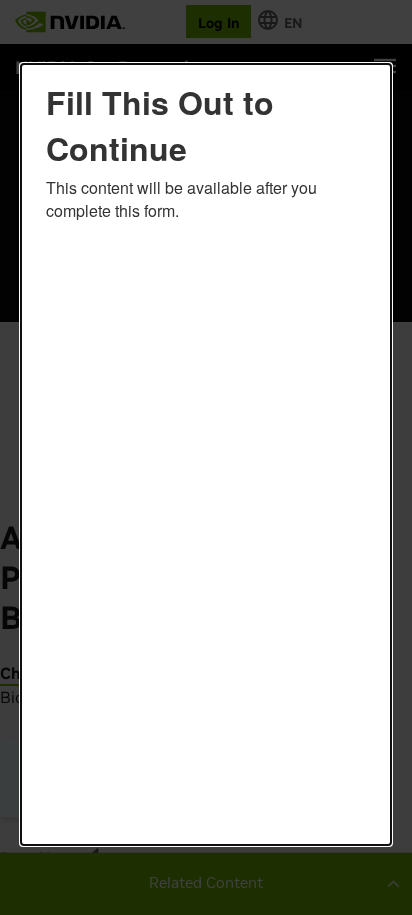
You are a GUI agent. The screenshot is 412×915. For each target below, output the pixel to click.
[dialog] (206, 454)
